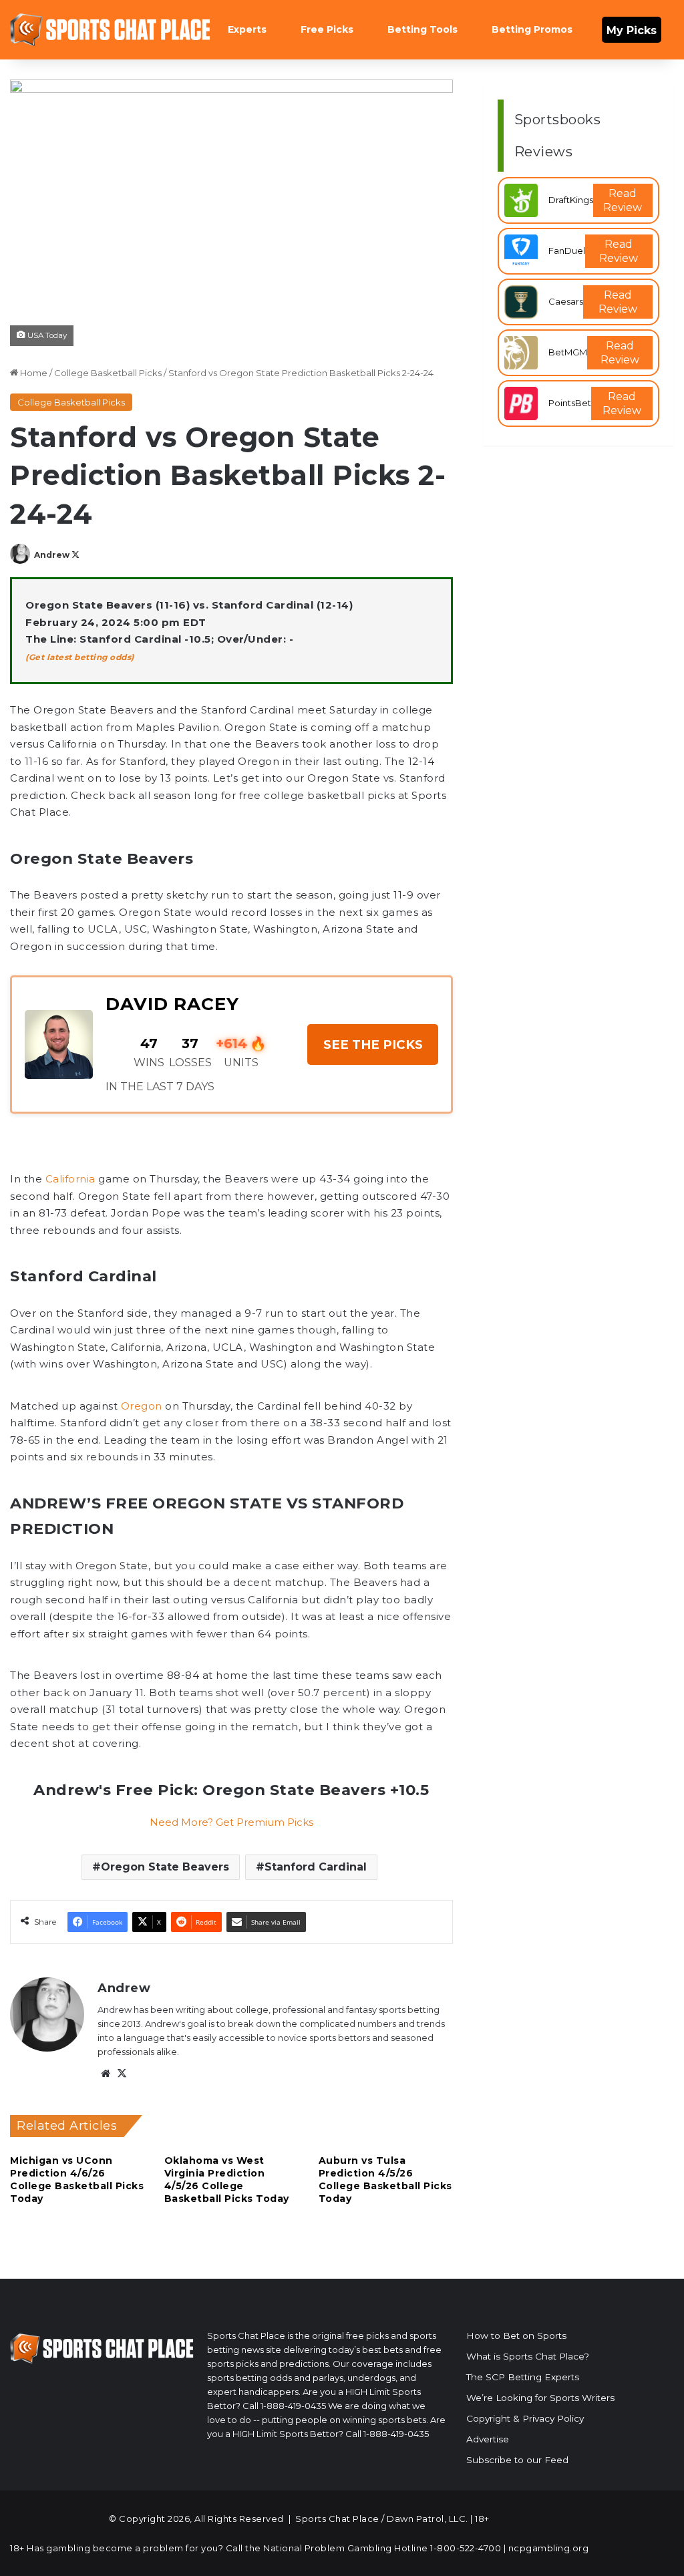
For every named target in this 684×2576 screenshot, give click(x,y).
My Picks (632, 30)
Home (33, 373)
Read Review (623, 200)
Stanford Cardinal (316, 1867)
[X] (122, 2074)
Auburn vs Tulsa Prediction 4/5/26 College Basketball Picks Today (385, 2180)
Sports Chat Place (337, 2519)
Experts (247, 29)
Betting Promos (532, 29)
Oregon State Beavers (165, 1867)
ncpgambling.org (549, 2548)
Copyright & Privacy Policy (525, 2418)
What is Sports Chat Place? (528, 2356)
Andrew (52, 555)
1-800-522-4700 (466, 2548)
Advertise (488, 2439)
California (70, 1179)
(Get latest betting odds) (80, 657)
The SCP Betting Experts (523, 2377)
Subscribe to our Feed (517, 2460)
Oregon (142, 1406)
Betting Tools (422, 29)
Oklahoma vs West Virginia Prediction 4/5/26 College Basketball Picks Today (227, 2180)
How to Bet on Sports (516, 2336)
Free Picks (327, 29)
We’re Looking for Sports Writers (540, 2398)
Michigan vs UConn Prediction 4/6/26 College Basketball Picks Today (77, 2180)
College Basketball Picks (108, 373)
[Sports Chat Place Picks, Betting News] (110, 30)
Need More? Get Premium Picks (231, 1822)
